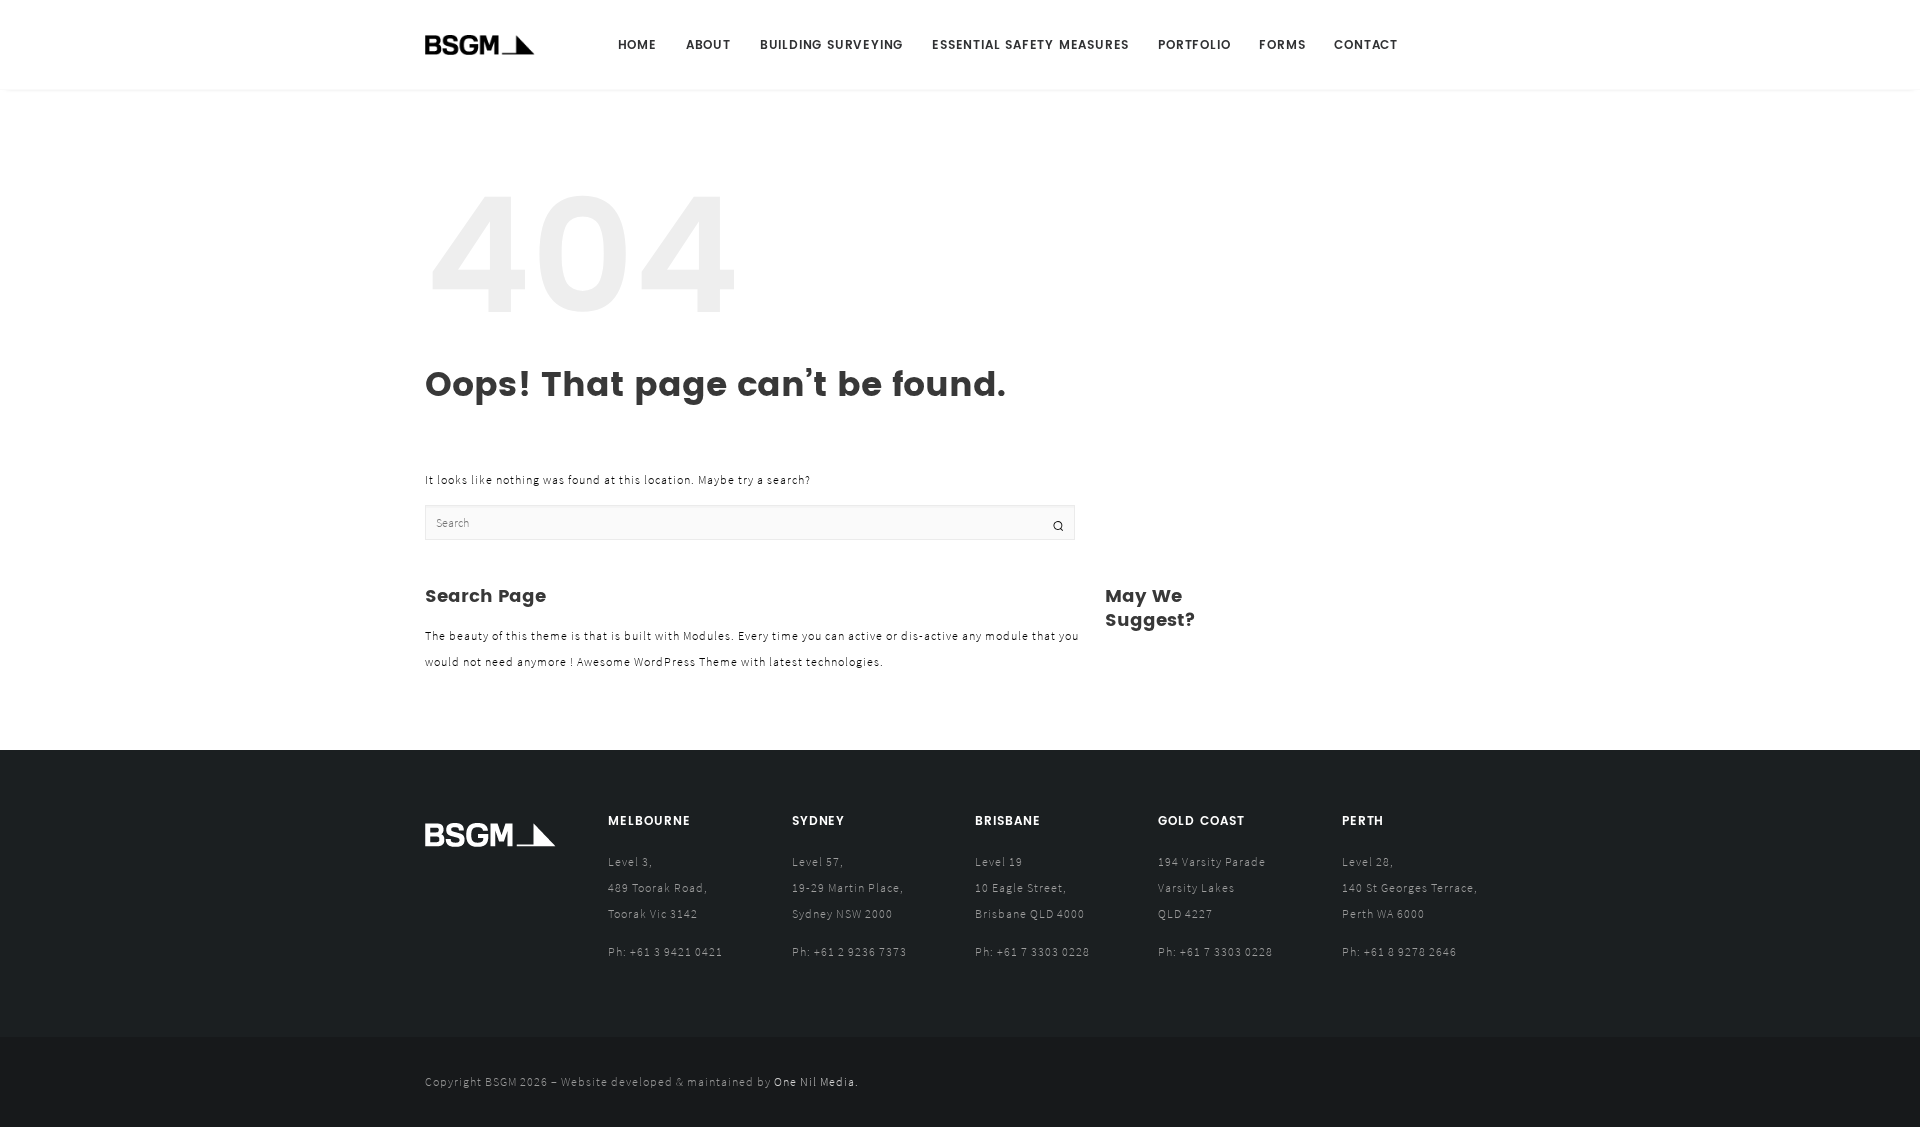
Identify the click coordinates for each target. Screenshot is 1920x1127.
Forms (1282, 45)
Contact (1366, 45)
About (708, 45)
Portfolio (1194, 45)
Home (637, 45)
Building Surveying (831, 45)
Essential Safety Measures (1030, 45)
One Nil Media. (816, 1081)
